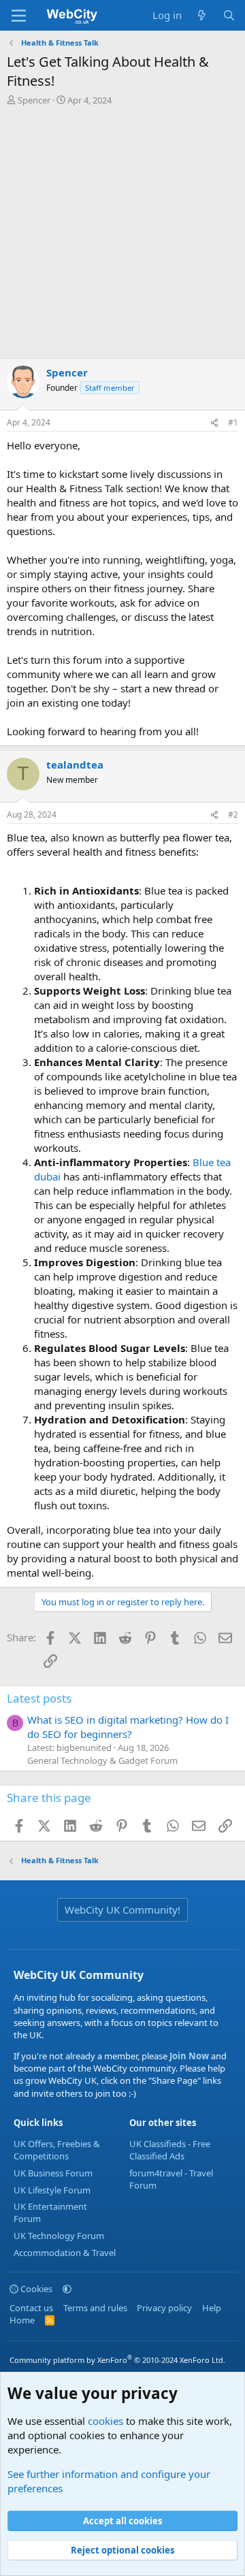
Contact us (31, 2308)
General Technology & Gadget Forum (102, 1760)
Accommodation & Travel (65, 2253)
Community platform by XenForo (117, 2360)
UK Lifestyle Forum (52, 2190)
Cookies (35, 2289)
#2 (233, 815)
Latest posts (39, 1698)
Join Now (188, 2056)
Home (22, 2320)
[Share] (214, 423)
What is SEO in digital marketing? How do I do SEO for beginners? (128, 1727)
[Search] (229, 15)
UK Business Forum (53, 2173)
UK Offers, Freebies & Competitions (57, 2150)
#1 (233, 422)
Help (212, 2308)
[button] (67, 2289)
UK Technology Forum (59, 2236)
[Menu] (19, 16)
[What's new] (202, 15)
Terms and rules (95, 2308)
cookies (105, 2421)
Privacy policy (164, 2308)
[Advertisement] (122, 236)
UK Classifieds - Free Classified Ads (170, 2150)
